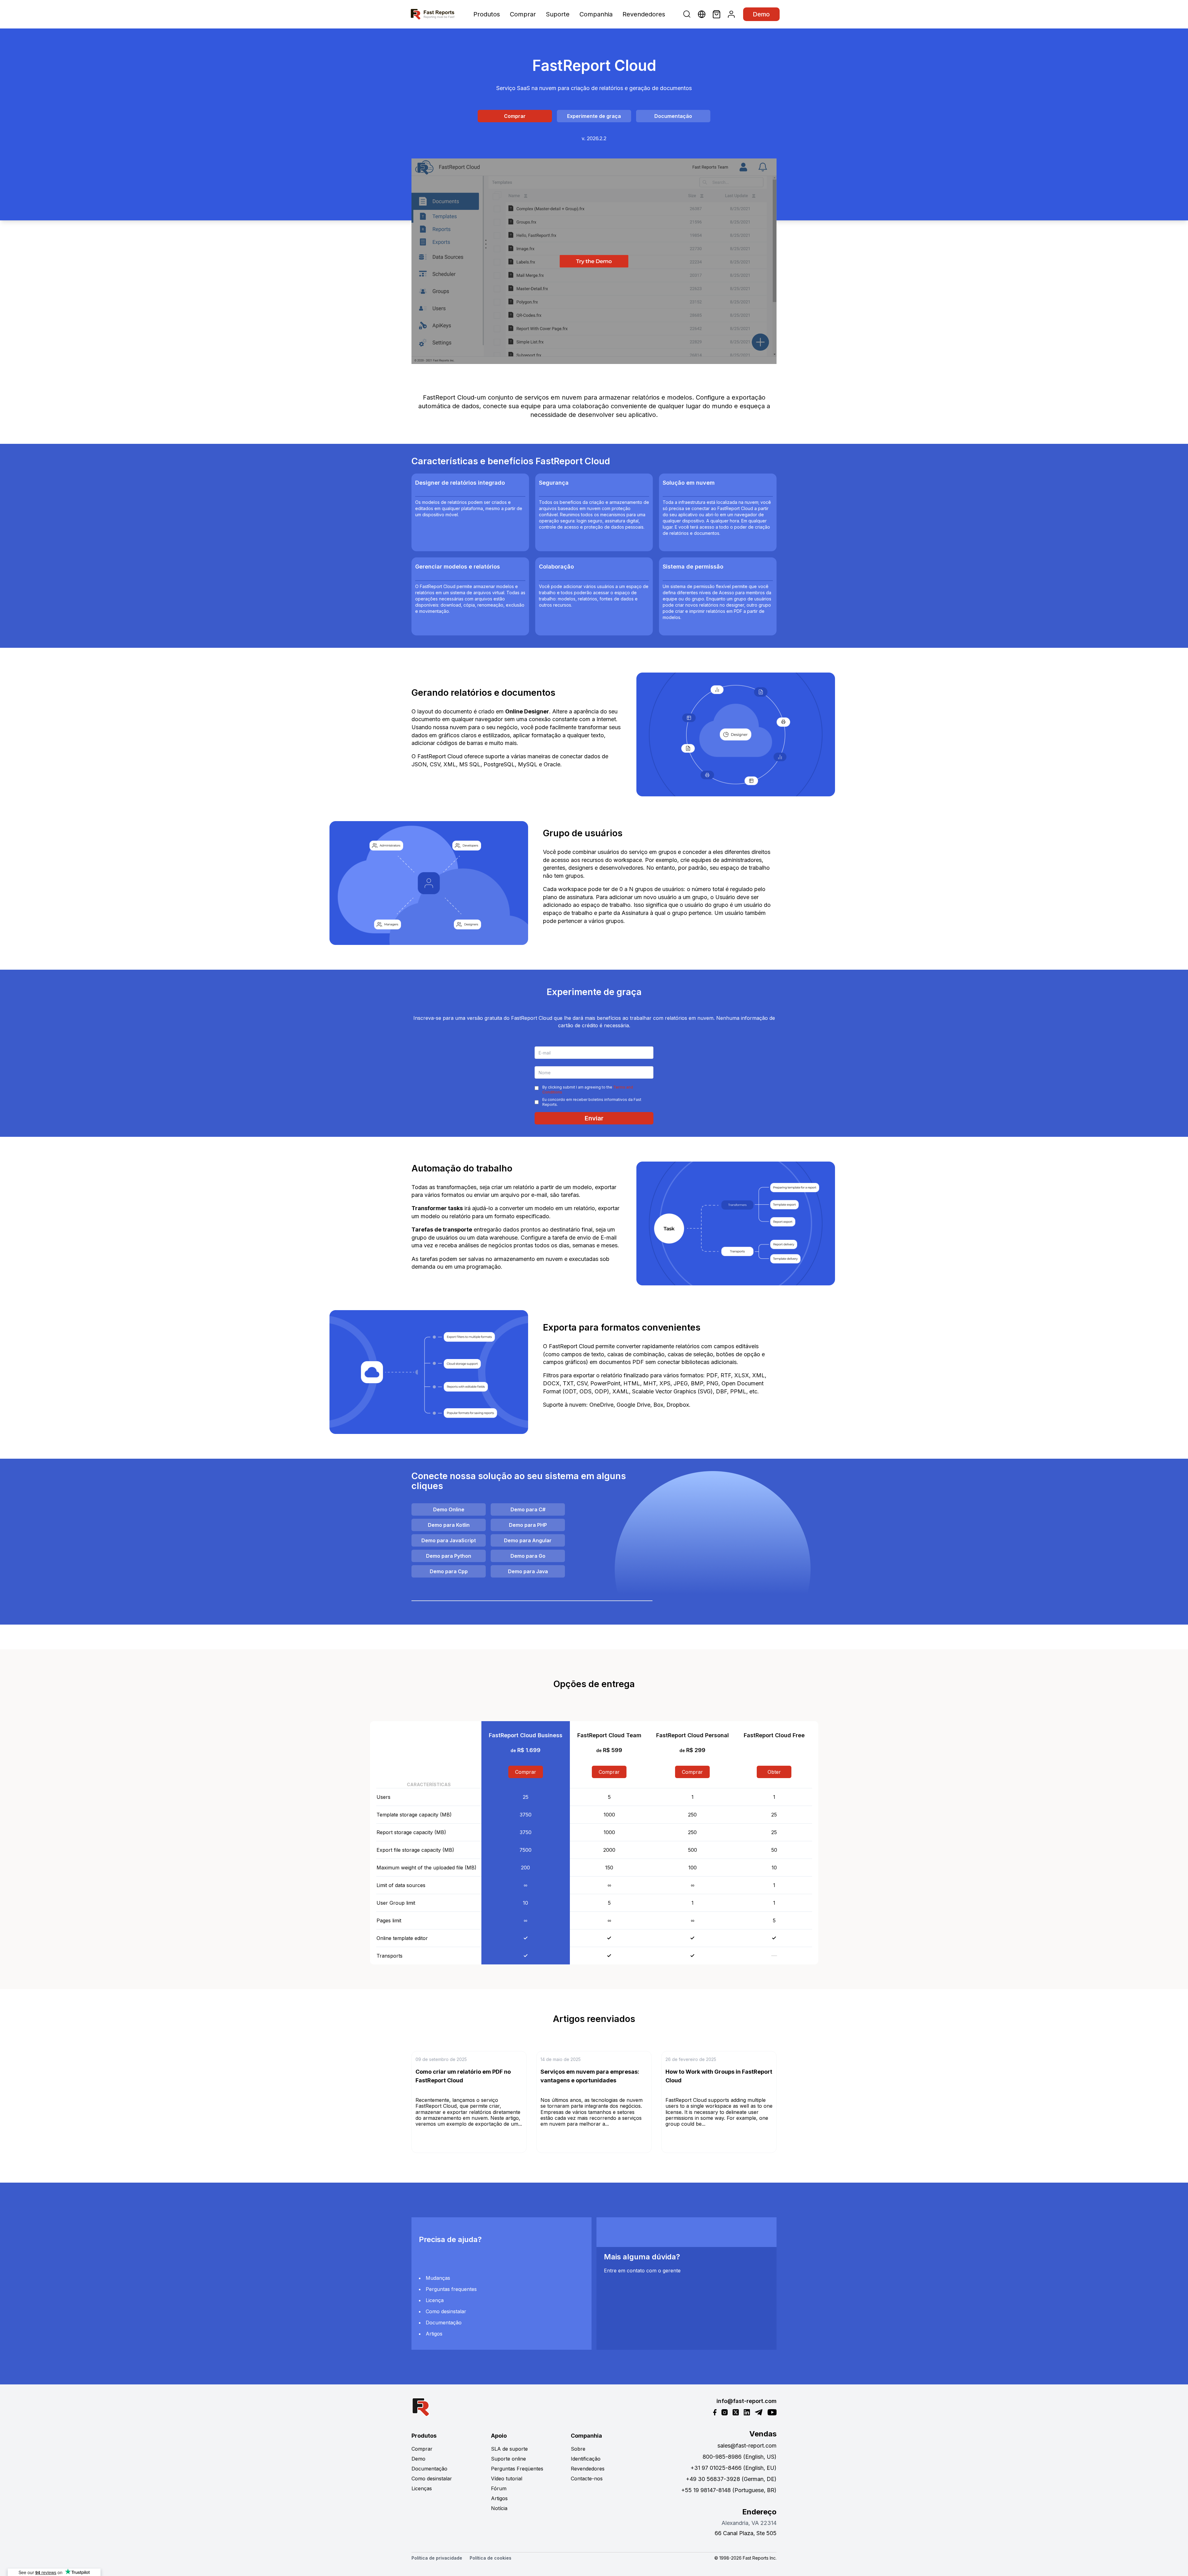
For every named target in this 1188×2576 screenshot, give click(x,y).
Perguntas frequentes (451, 2289)
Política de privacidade (437, 2558)
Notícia (499, 2508)
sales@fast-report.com (747, 2446)
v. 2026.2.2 (594, 138)
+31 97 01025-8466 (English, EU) (734, 2468)
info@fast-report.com (747, 2401)
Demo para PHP (528, 1525)
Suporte (558, 14)
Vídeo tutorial (507, 2479)
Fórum (499, 2488)
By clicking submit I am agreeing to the (588, 1090)
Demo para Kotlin (449, 1525)
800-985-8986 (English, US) (740, 2457)
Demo (761, 14)
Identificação (586, 2459)
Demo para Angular (528, 1540)
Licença (435, 2300)
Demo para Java (528, 1571)
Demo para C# (528, 1509)
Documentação (673, 116)
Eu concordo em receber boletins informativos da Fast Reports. (592, 1102)
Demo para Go (528, 1556)
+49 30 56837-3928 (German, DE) (731, 2479)
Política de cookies (491, 2558)
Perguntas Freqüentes (517, 2469)
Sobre (578, 2449)
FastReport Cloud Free (774, 1735)
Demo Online (449, 1509)
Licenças (422, 2488)
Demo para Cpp (449, 1571)
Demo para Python (449, 1556)
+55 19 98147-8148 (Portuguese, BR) (729, 2490)
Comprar (523, 14)
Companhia (596, 14)
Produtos (487, 14)
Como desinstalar (446, 2311)
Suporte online (508, 2459)
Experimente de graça (594, 116)
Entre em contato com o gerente (642, 2271)
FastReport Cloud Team (609, 1735)
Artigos (434, 2334)
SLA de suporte (509, 2449)
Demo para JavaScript (449, 1540)
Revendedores (644, 14)
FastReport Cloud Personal (693, 1735)
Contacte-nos (587, 2479)
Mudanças (438, 2278)
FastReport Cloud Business (526, 1735)
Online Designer (527, 711)
